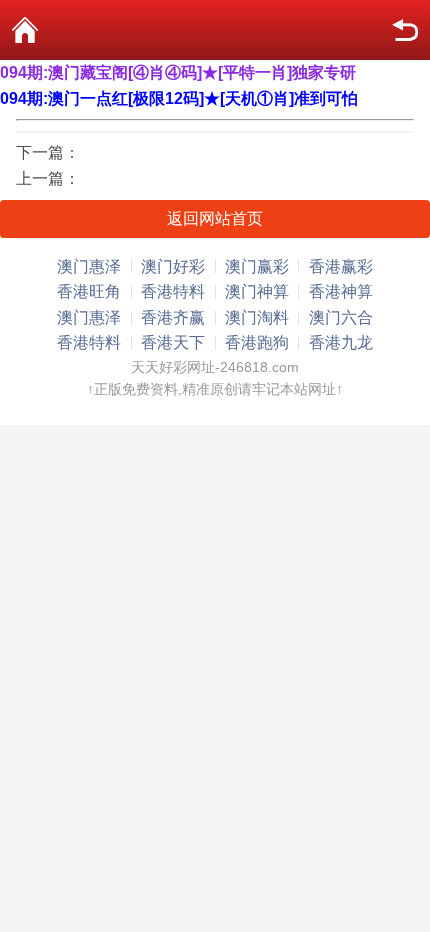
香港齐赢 (173, 317)
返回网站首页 (215, 218)
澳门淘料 (257, 317)
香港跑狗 (257, 342)
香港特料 (173, 291)
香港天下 (173, 342)
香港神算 (341, 291)
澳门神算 (257, 291)
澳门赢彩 (257, 266)
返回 (405, 30)
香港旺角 (89, 291)
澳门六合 (341, 317)
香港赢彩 (341, 266)
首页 (25, 30)
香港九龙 (341, 342)
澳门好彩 (173, 266)
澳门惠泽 (89, 266)
